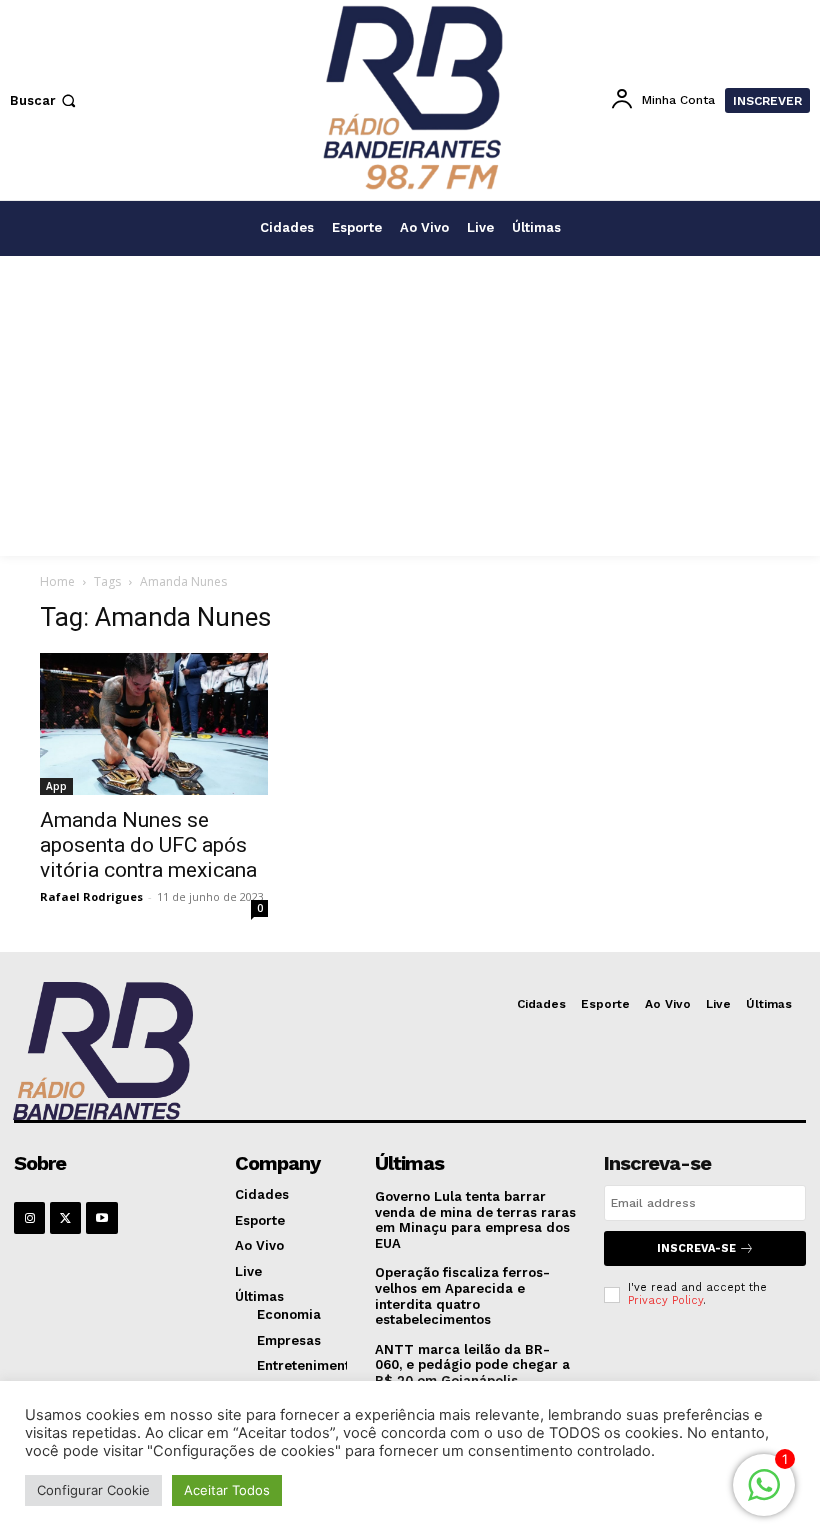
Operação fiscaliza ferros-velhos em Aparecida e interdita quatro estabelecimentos (462, 1296)
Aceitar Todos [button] (227, 1490)
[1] (764, 1495)
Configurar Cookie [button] (93, 1490)
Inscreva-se (696, 1248)
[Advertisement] (410, 406)
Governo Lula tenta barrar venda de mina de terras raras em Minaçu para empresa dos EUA (475, 1220)
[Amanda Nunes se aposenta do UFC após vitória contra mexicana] (154, 724)
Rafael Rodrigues (91, 896)
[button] (45, 100)
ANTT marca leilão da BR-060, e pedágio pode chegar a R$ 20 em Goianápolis (472, 1365)
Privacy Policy (665, 1300)
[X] (65, 1217)
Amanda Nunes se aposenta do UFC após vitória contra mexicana (148, 845)
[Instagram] (29, 1217)
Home (57, 581)
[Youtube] (101, 1217)
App (56, 786)
